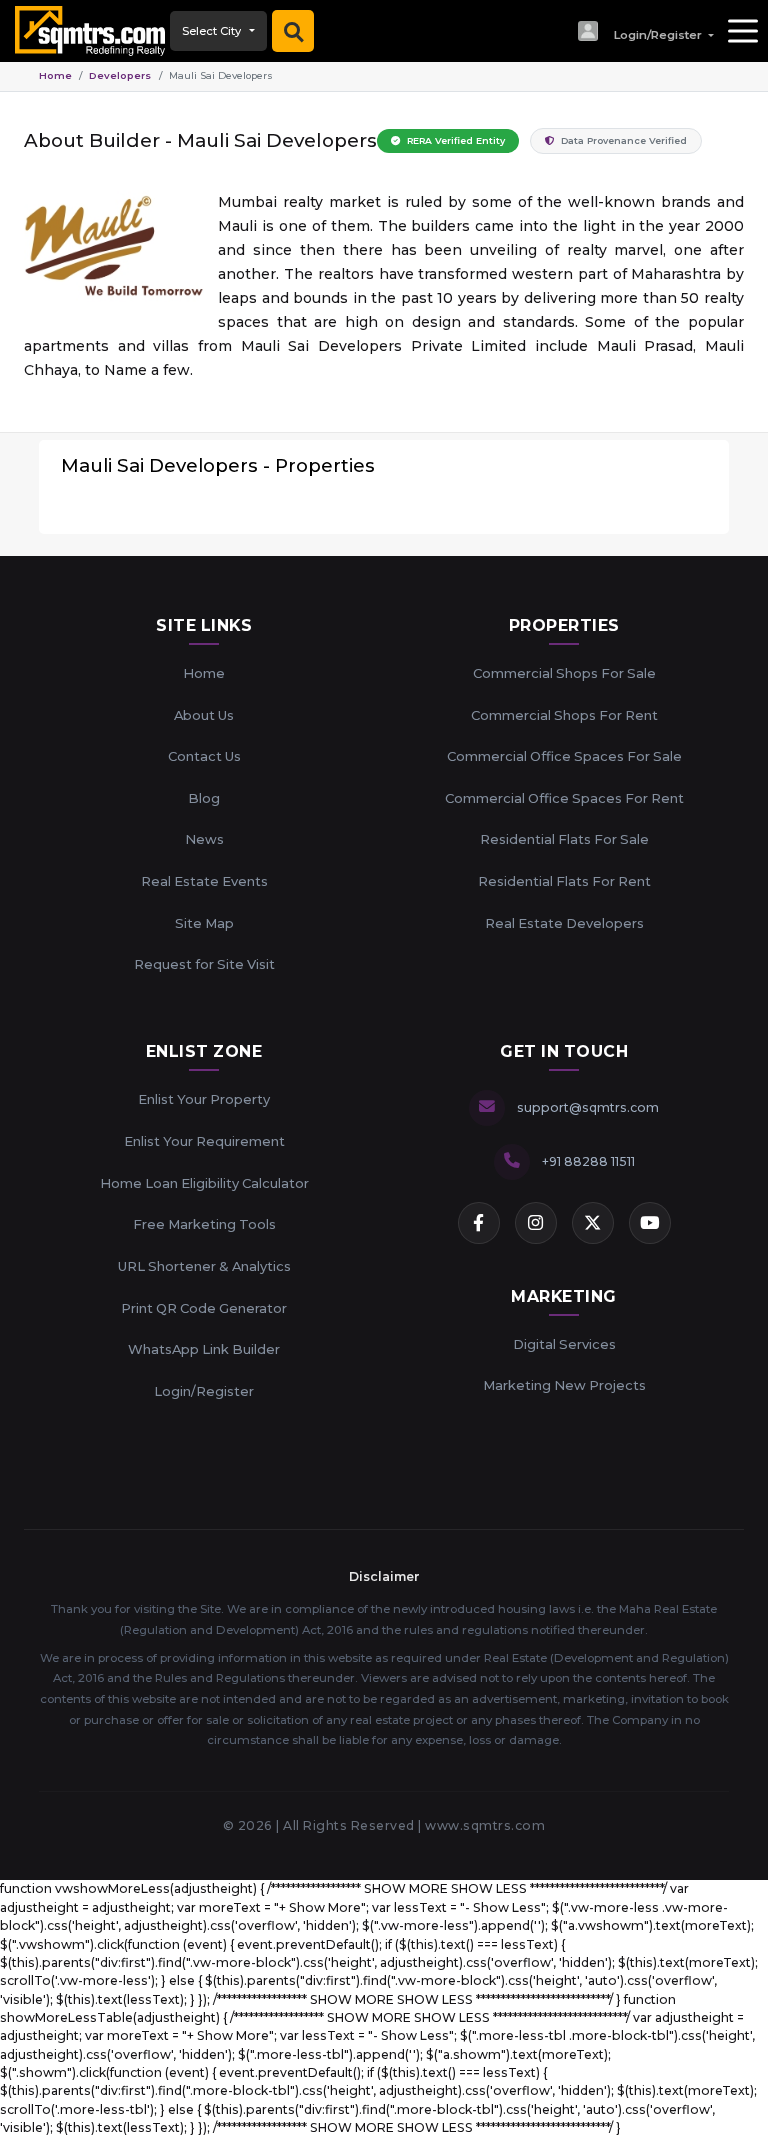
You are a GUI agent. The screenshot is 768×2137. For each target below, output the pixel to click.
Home (55, 75)
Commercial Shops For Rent (564, 715)
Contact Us (204, 756)
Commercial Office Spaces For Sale (564, 756)
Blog (204, 798)
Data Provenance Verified (622, 140)
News (204, 839)
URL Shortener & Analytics (204, 1266)
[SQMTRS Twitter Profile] (593, 1223)
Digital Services (564, 1344)
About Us (204, 715)
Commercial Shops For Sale (564, 673)
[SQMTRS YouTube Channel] (650, 1223)
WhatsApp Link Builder (204, 1349)
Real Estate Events (204, 881)
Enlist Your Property (204, 1099)
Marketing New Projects (564, 1385)
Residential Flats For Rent (564, 881)
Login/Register (204, 1391)
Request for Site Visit (204, 964)
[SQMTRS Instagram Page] (536, 1223)
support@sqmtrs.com (588, 1107)
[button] (645, 31)
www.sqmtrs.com (485, 1825)
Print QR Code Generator (204, 1308)
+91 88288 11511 (588, 1161)
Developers (120, 75)
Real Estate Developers (564, 923)
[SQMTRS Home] (85, 31)
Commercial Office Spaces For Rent (564, 798)
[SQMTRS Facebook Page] (479, 1223)
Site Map (204, 923)
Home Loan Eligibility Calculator (204, 1183)
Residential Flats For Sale (564, 839)
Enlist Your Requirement (204, 1141)
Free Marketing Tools (204, 1224)
